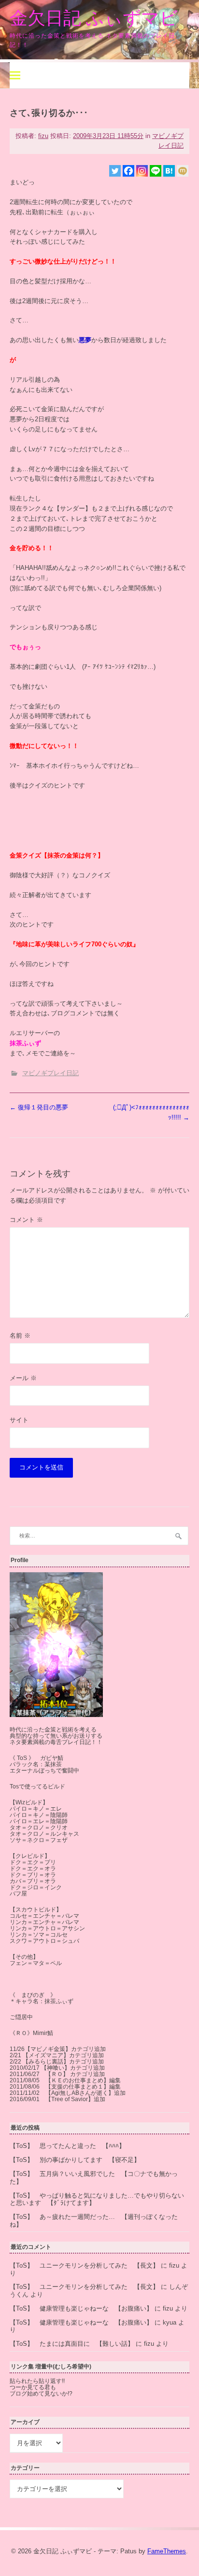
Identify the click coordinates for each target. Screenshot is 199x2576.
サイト (19, 1420)
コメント (26, 1220)
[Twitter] (115, 171)
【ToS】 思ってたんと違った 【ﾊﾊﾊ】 (67, 2146)
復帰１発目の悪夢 (39, 1107)
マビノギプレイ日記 (50, 1073)
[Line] (156, 171)
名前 (20, 1336)
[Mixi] (183, 171)
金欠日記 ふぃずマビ (94, 18)
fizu (43, 136)
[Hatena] (169, 171)
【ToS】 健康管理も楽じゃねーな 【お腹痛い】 (81, 2308)
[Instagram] (142, 171)
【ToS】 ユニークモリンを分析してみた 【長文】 (84, 2265)
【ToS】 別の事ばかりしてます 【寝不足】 (75, 2160)
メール (23, 1378)
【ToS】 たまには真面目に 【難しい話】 (72, 2344)
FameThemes (167, 2551)
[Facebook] (128, 171)
